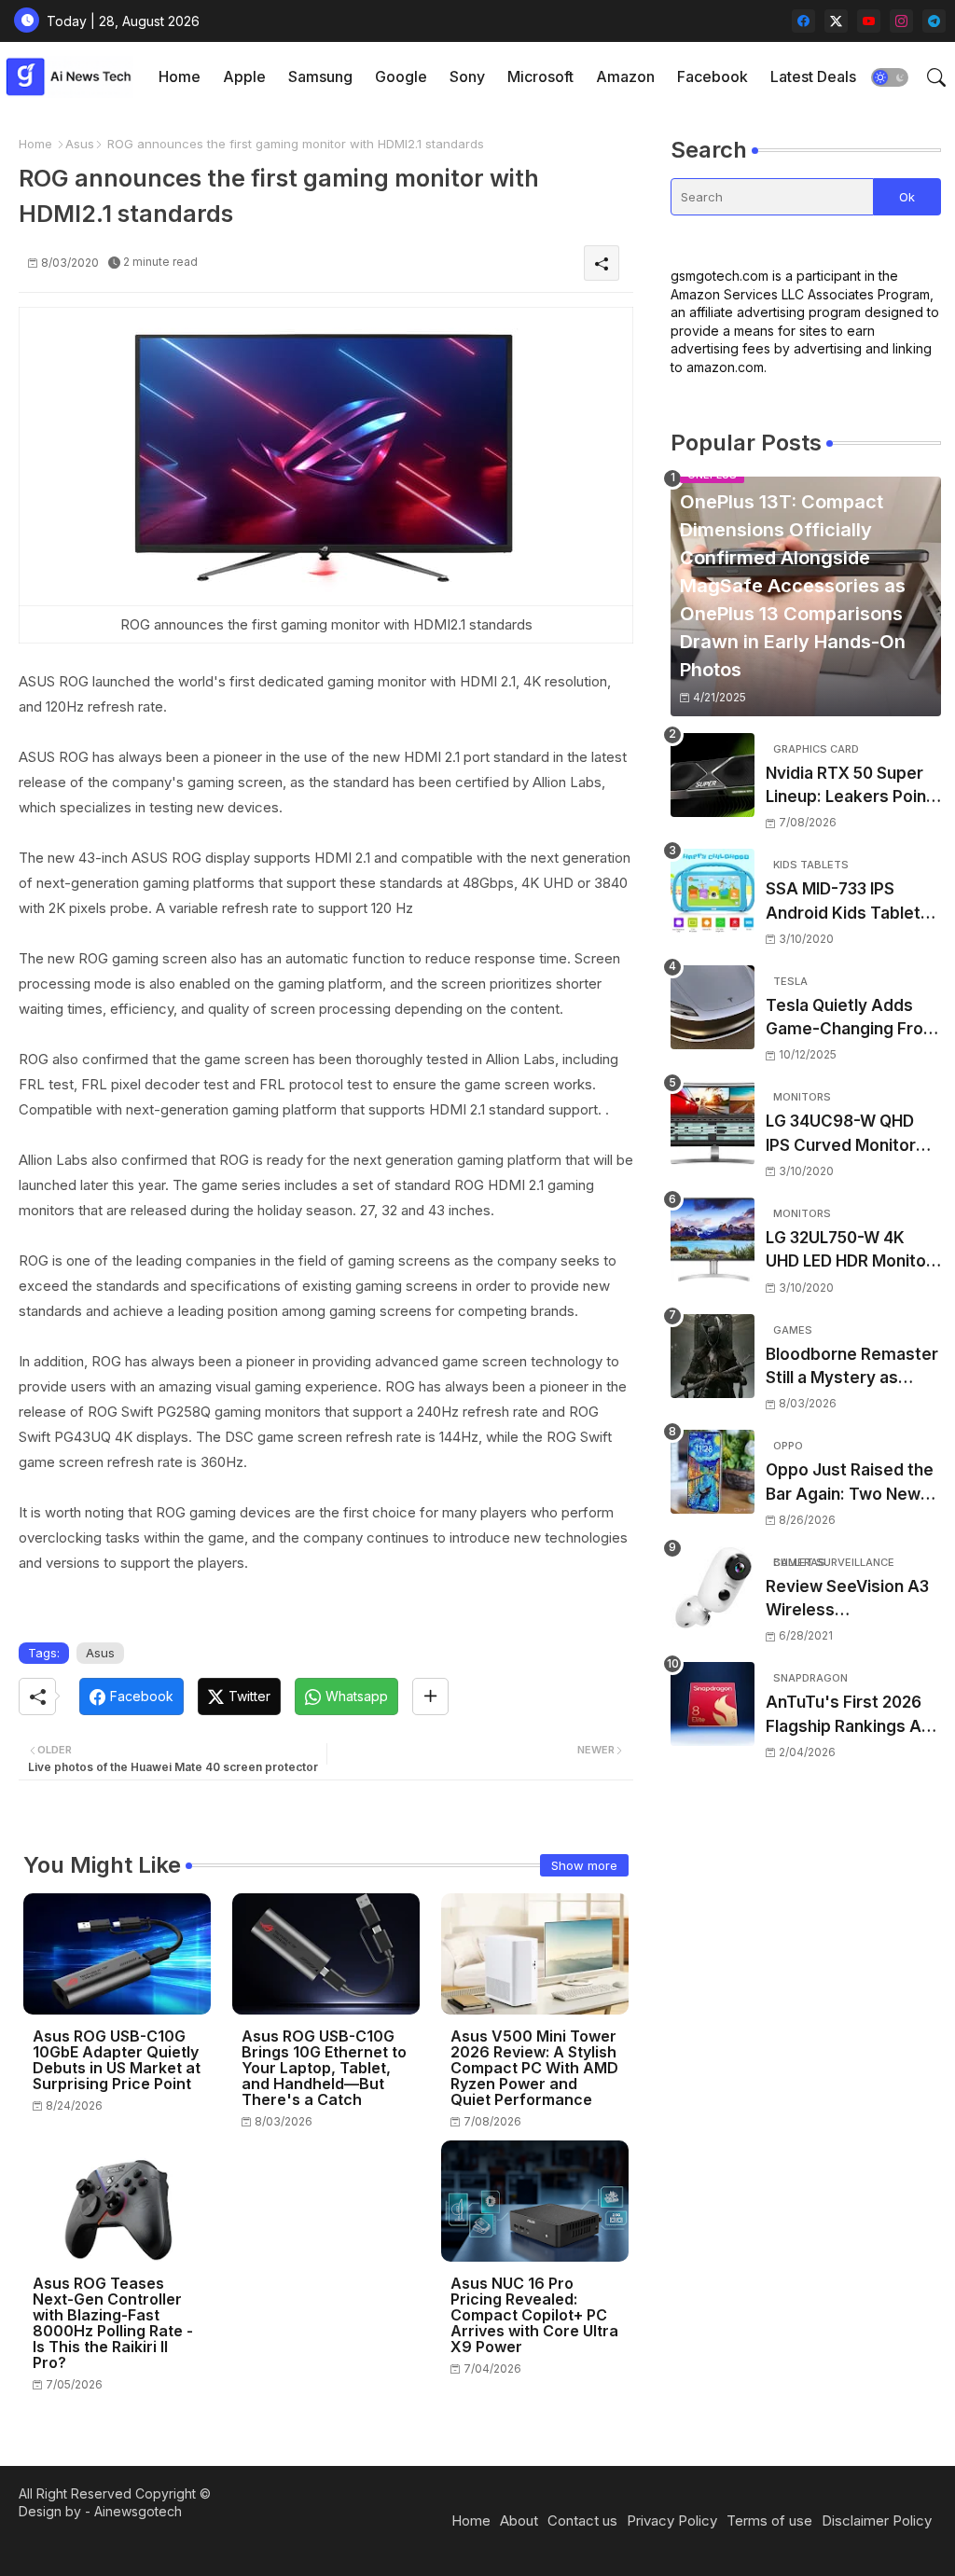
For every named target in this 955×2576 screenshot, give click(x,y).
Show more (584, 1865)
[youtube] (869, 21)
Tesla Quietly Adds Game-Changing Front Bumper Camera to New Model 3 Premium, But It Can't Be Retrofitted (852, 1019)
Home (180, 76)
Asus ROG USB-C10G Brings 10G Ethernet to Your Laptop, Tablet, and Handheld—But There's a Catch (324, 2068)
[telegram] (934, 21)
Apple (244, 76)
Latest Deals (813, 76)
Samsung (320, 76)
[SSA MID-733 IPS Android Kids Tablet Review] (713, 891)
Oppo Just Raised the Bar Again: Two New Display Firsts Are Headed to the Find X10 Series (850, 1483)
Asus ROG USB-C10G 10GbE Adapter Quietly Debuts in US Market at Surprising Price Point (117, 2060)
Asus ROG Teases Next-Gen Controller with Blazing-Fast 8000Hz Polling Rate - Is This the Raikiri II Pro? (113, 2323)
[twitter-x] (836, 21)
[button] (890, 77)
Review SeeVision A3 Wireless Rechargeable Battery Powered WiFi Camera (852, 1600)
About (519, 2521)
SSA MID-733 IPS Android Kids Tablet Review (843, 902)
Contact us (582, 2521)
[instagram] (901, 21)
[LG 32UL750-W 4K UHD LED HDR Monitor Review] (713, 1240)
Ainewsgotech (138, 2511)
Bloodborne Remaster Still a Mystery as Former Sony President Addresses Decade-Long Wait (852, 1368)
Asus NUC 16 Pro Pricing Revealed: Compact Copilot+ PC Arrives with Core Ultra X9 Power (534, 2315)
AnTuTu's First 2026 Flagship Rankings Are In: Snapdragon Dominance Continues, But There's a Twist (852, 1716)
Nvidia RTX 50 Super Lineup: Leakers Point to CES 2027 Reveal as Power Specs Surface (852, 787)
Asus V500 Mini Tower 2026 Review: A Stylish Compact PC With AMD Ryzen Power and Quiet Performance (534, 2068)
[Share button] (430, 1697)
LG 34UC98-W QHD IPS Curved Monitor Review (841, 1135)
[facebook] (803, 21)
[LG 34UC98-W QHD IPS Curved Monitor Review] (713, 1123)
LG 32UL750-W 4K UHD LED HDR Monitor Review (849, 1251)
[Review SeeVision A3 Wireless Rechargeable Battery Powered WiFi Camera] (713, 1588)
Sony (467, 76)
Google (401, 76)
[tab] (180, 77)
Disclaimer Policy (877, 2521)
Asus (80, 144)
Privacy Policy (672, 2521)
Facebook (713, 76)
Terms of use (769, 2521)
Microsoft (540, 76)
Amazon (625, 76)
